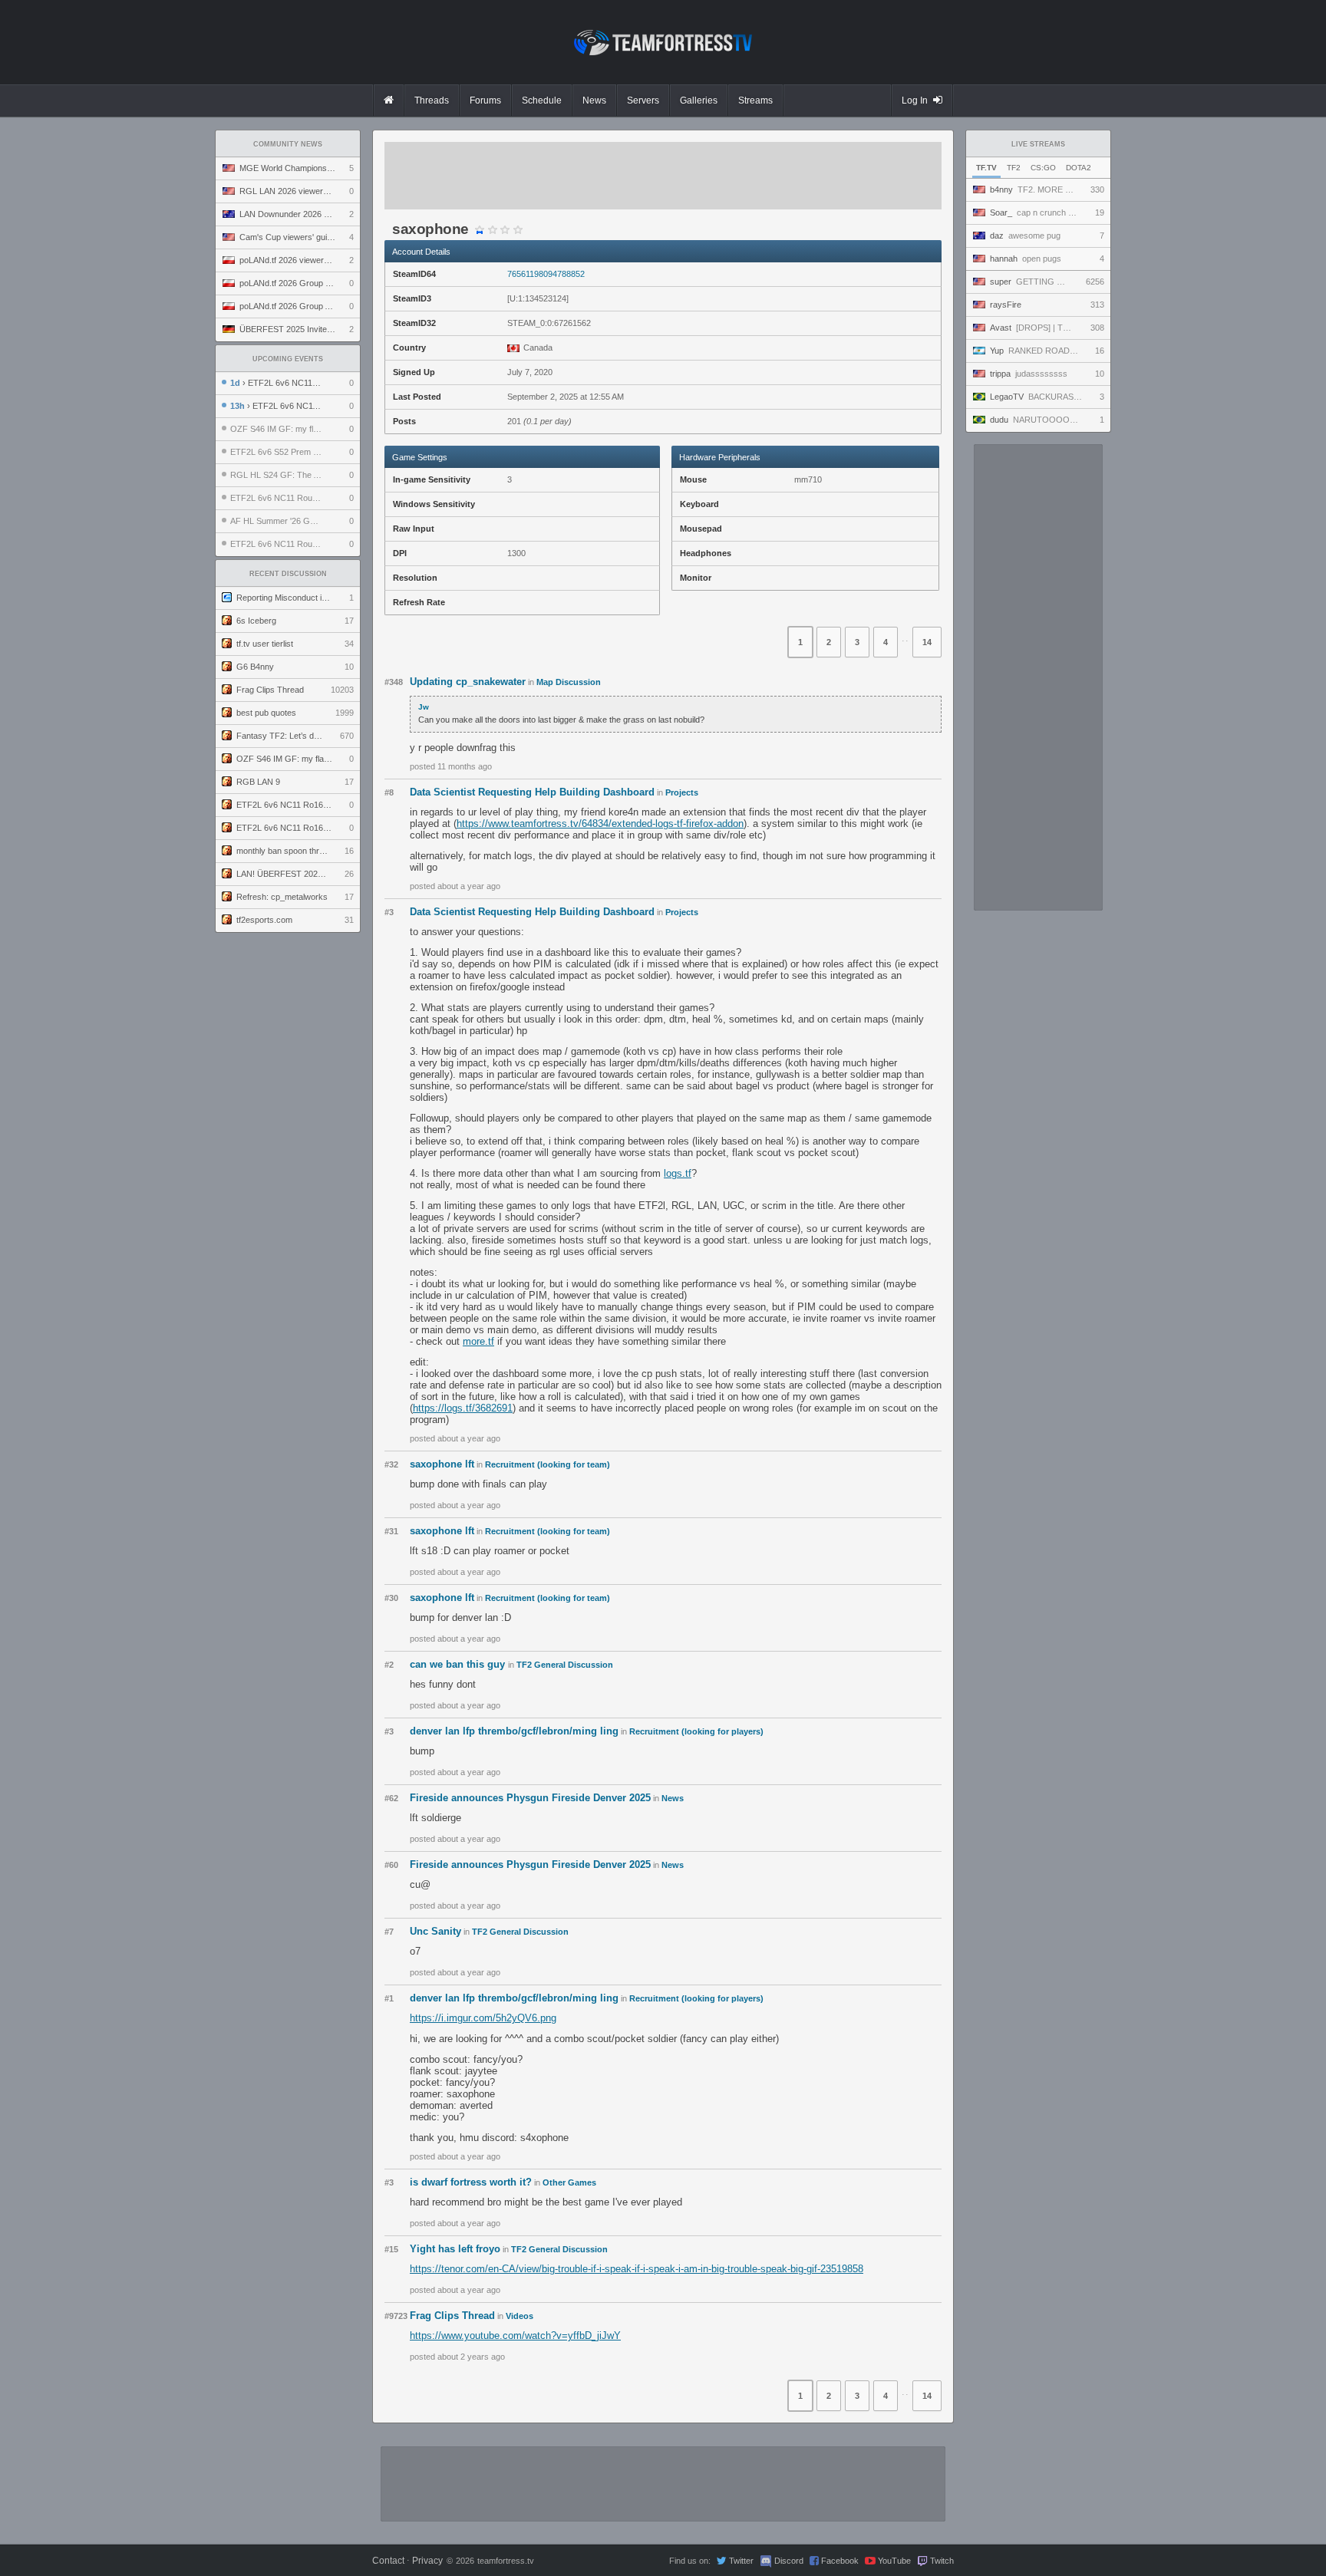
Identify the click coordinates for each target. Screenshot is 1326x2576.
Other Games (569, 2182)
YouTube (894, 2561)
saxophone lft (442, 1464)
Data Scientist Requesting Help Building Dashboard (532, 792)
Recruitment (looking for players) (696, 1731)
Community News (288, 144)
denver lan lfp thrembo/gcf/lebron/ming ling (514, 1731)
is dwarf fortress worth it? (471, 2182)
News (673, 1798)
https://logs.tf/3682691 (463, 1408)
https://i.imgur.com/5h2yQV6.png (483, 2018)
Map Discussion (569, 682)
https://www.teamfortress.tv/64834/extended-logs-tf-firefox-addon (600, 824)
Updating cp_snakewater (468, 682)
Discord (789, 2561)
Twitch (942, 2561)
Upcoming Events (288, 359)
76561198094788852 (546, 274)
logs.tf (678, 1173)
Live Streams (1038, 144)
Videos (520, 2316)
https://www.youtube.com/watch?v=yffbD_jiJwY (515, 2336)
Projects (682, 792)
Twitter (741, 2561)
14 (927, 642)
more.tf (478, 1341)
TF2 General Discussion (565, 1665)
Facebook (840, 2561)
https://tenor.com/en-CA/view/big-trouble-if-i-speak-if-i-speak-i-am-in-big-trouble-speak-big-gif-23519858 (637, 2269)
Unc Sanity (435, 1931)
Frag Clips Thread (452, 2316)
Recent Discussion (288, 574)
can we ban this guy (459, 1664)
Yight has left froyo (455, 2249)
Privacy (427, 2561)
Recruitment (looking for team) (548, 1464)
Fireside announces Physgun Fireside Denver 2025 (530, 1798)
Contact (388, 2561)
